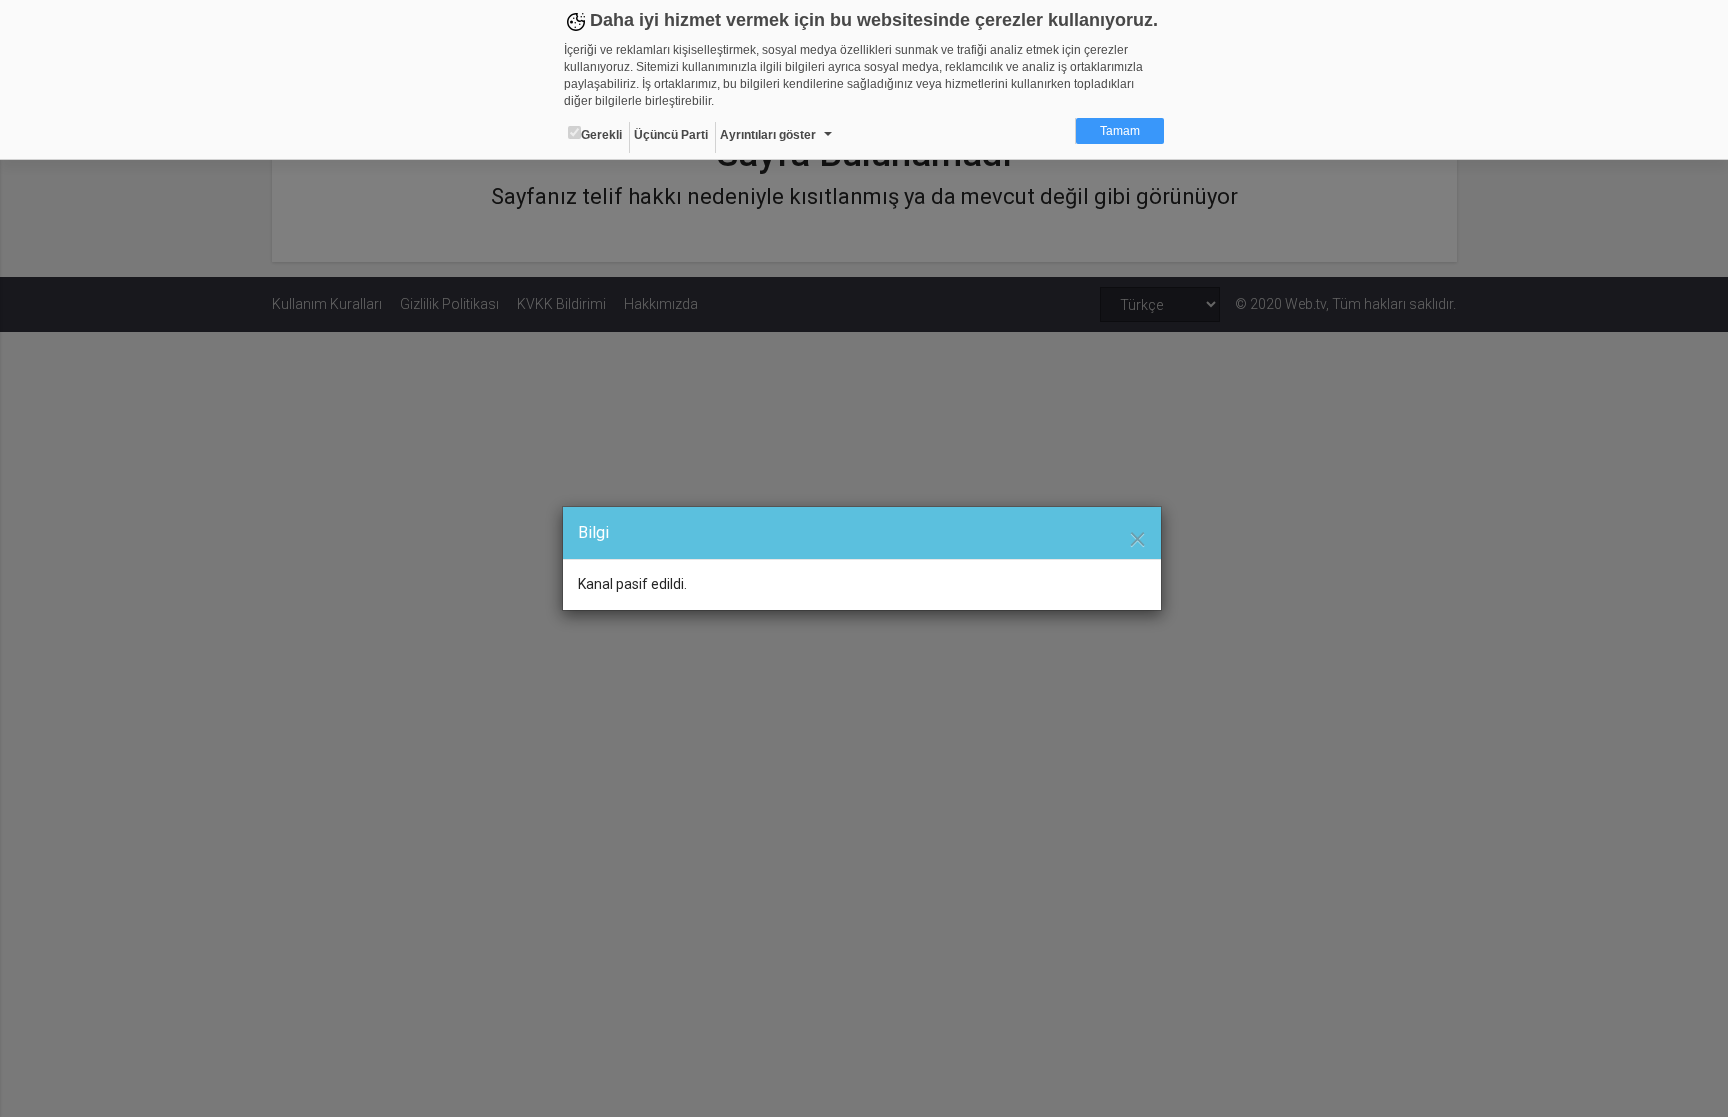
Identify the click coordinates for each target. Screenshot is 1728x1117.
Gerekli (601, 135)
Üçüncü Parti (671, 135)
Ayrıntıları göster (768, 135)
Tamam (1120, 131)
